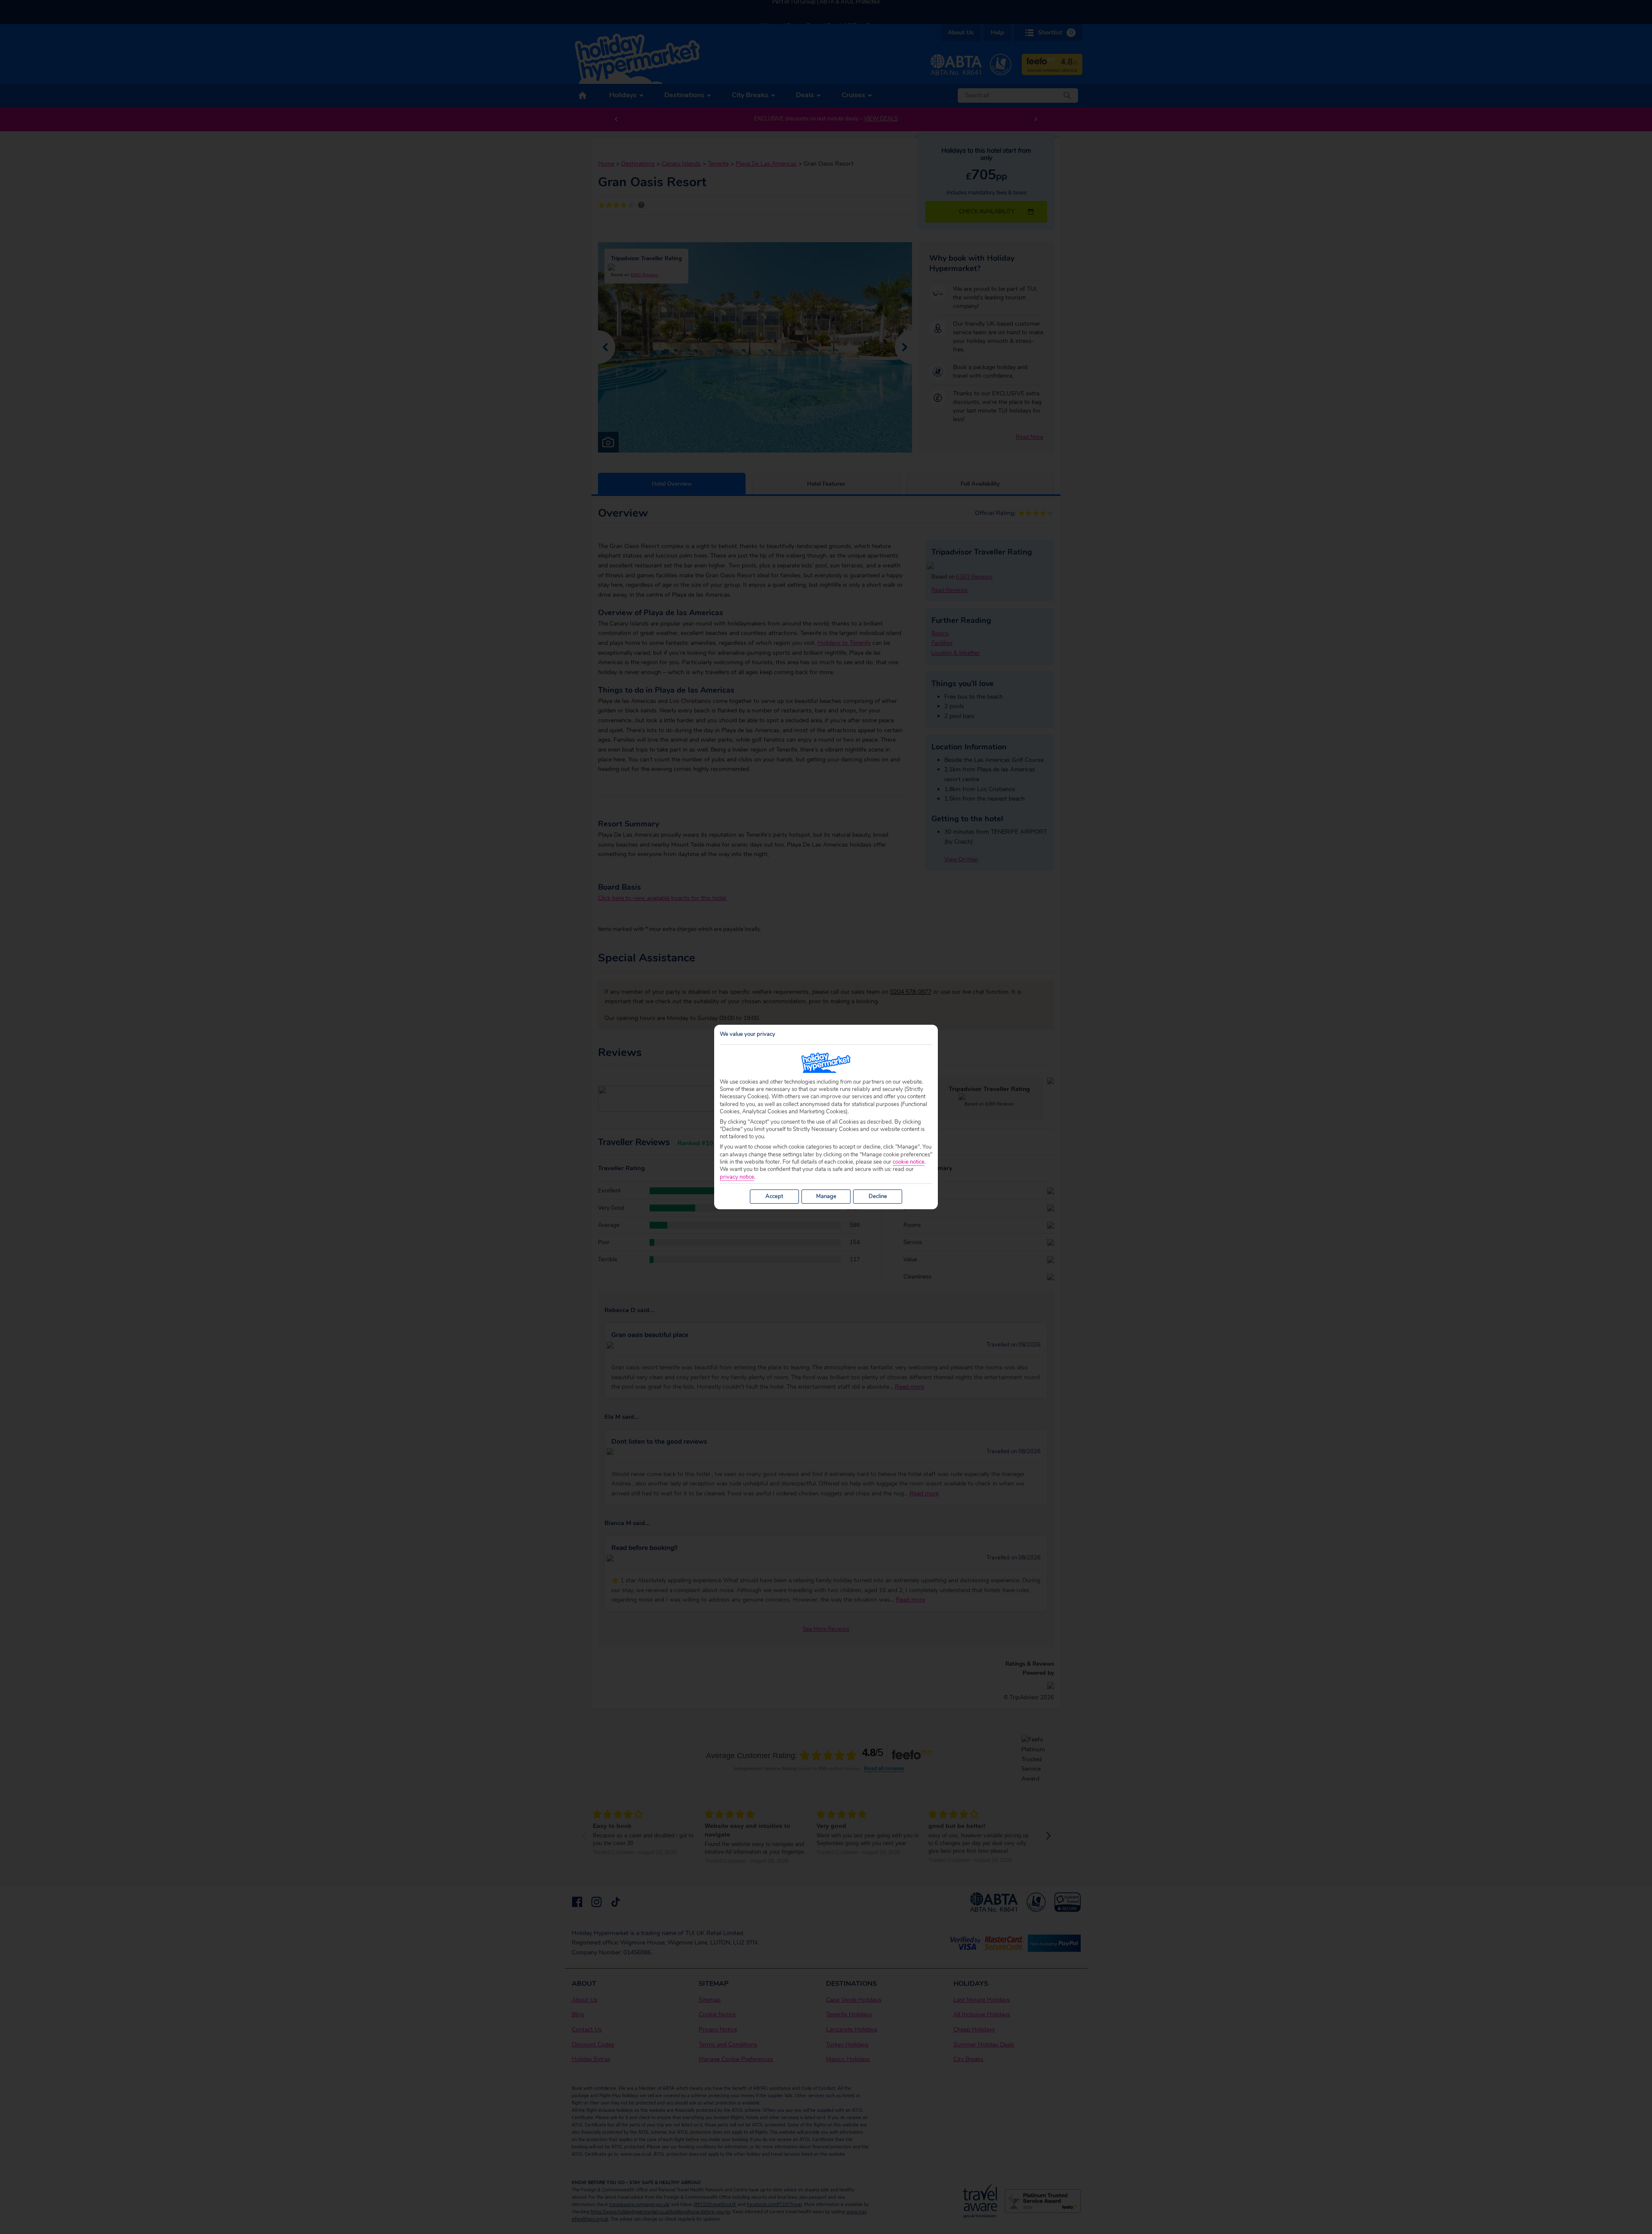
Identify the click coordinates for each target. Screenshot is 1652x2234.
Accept (774, 1196)
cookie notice (909, 1162)
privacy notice (737, 1177)
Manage (826, 1196)
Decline (878, 1196)
